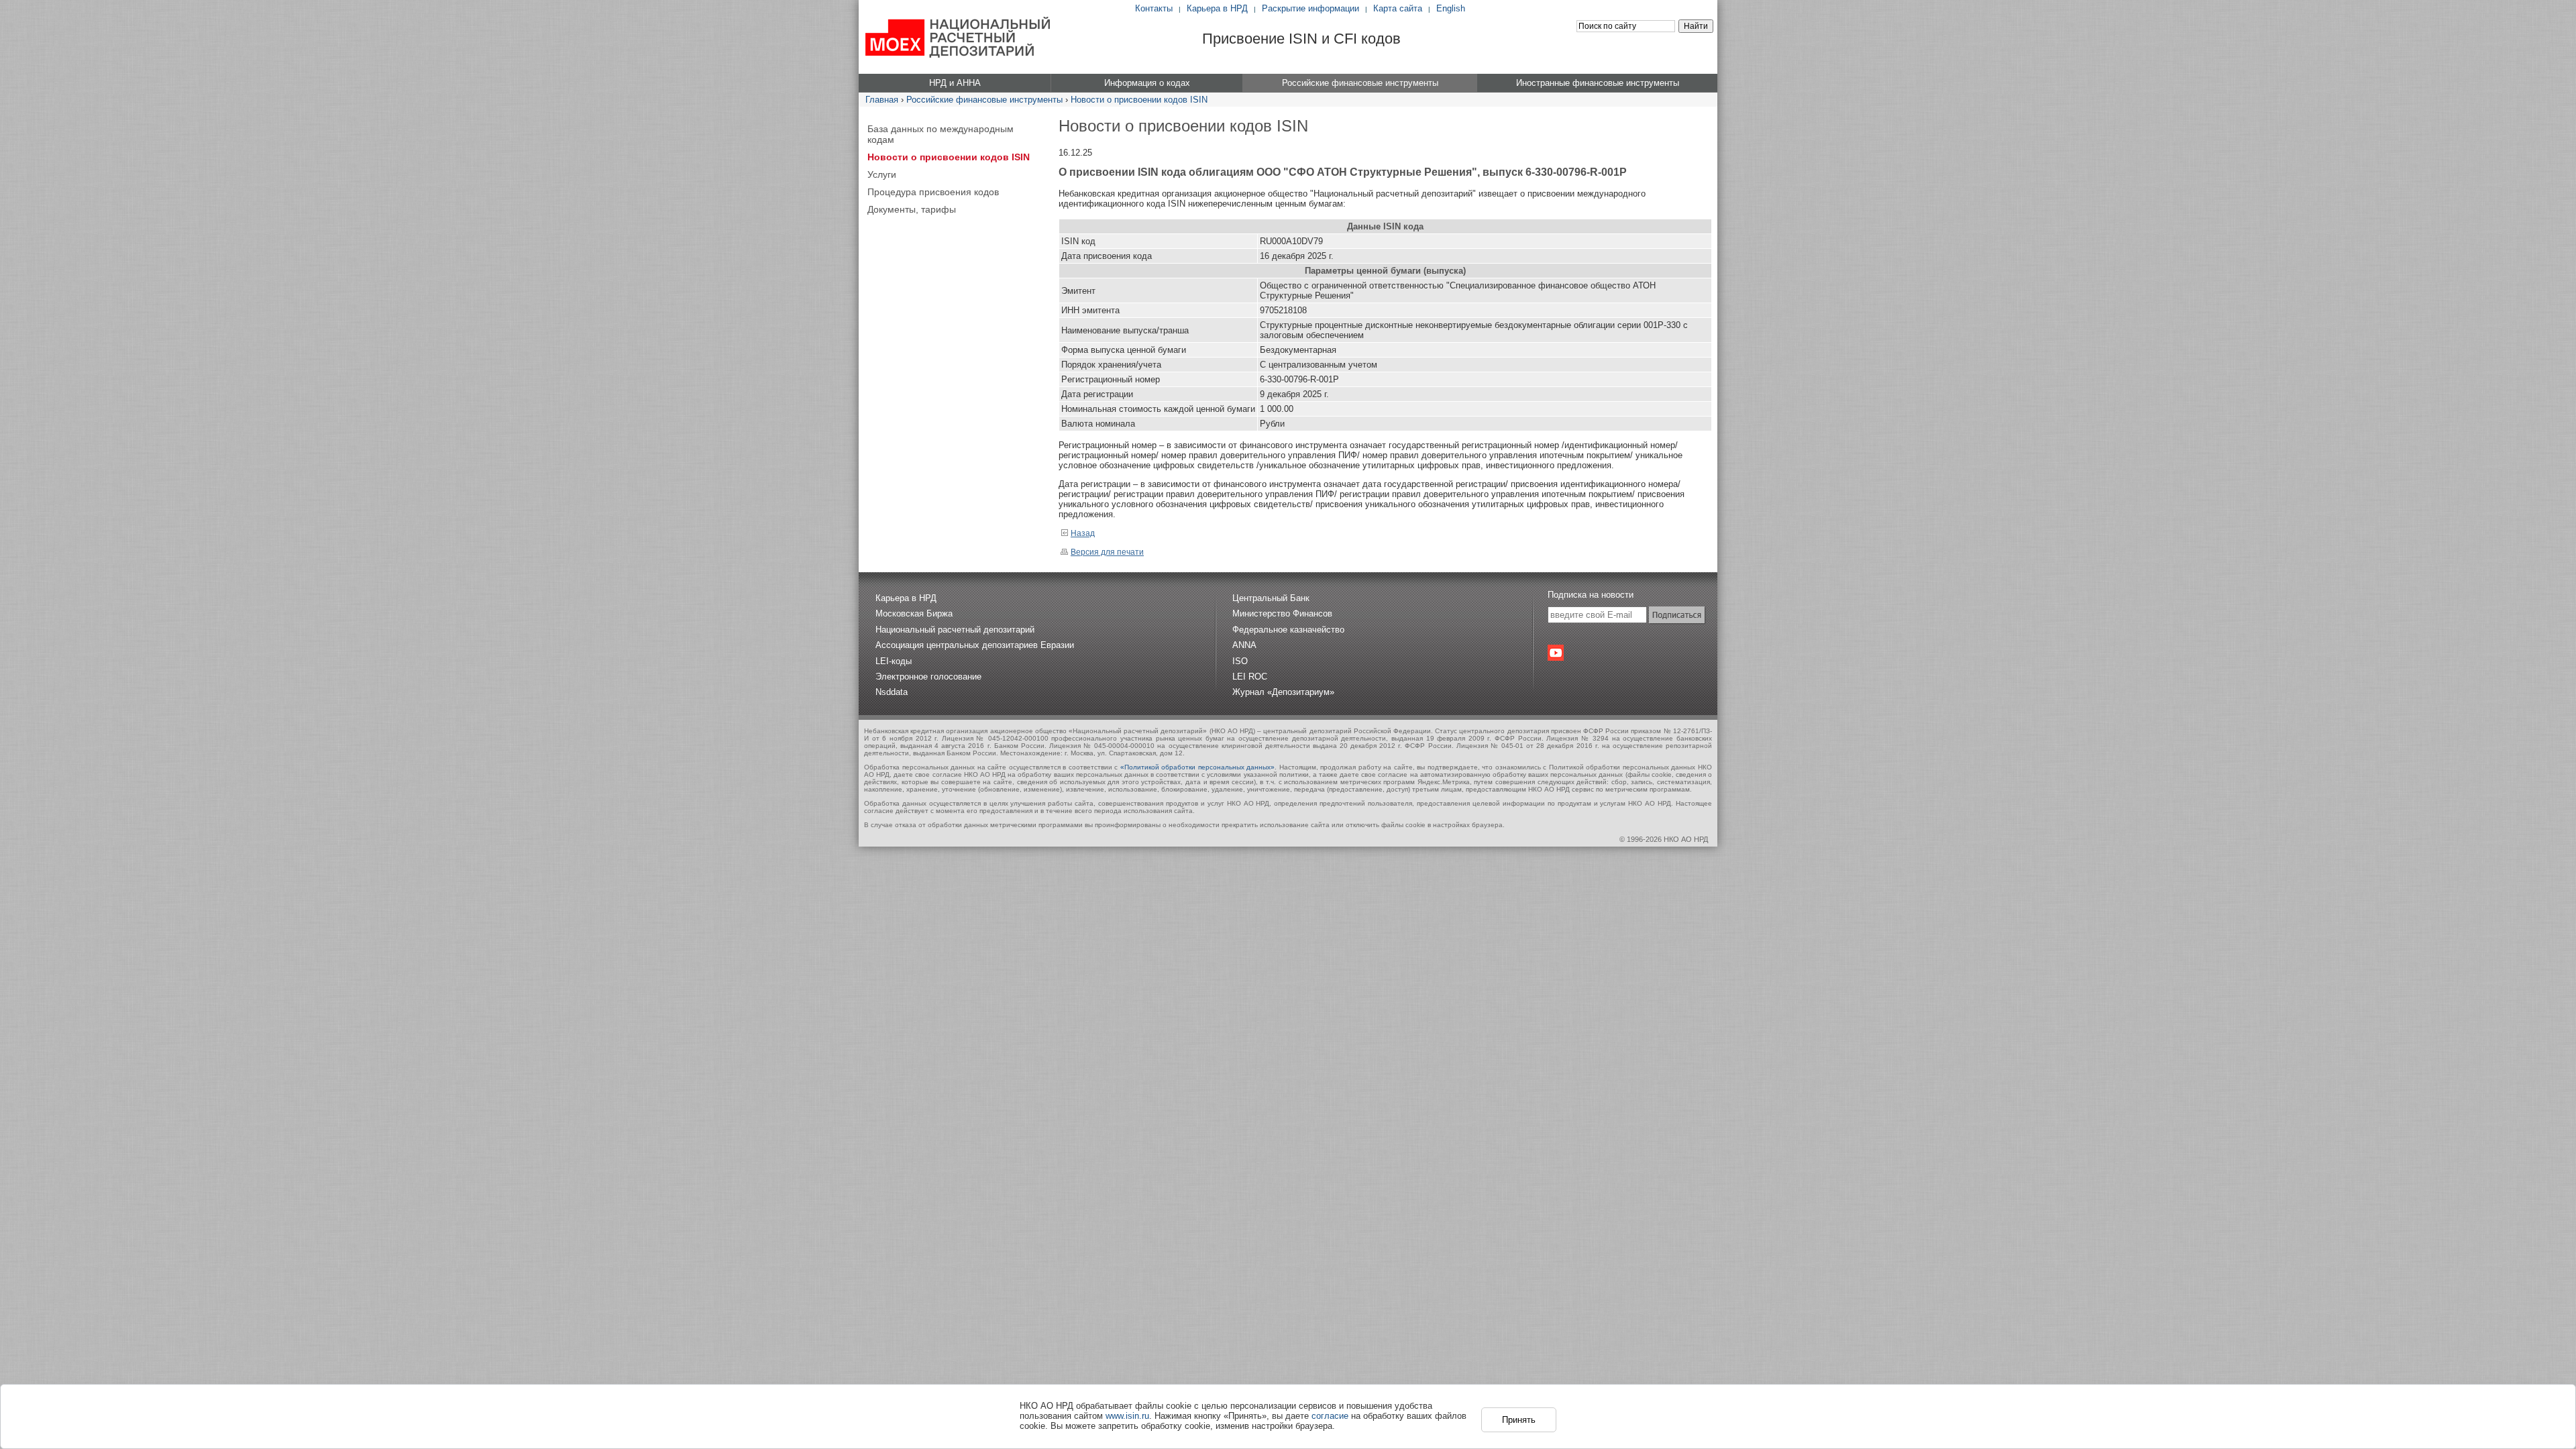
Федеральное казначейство (1288, 630)
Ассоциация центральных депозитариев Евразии (975, 645)
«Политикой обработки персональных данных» (1198, 767)
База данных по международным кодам (941, 134)
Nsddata (892, 692)
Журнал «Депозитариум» (1283, 692)
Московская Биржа (914, 613)
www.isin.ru (1127, 1416)
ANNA (1244, 645)
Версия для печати (1107, 552)
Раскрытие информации (1310, 8)
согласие (1330, 1416)
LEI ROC (1250, 677)
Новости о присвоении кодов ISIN (1139, 100)
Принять (1519, 1420)
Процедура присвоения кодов (933, 192)
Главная (882, 100)
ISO (1240, 661)
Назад (1083, 533)
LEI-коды (894, 661)
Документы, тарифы (912, 209)
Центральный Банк (1271, 598)
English (1451, 8)
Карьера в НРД (1217, 8)
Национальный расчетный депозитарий (955, 630)
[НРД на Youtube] (1556, 653)
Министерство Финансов (1282, 613)
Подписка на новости (1591, 595)
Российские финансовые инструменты (984, 100)
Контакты (1154, 8)
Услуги (882, 174)
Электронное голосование (928, 677)
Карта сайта (1398, 8)
